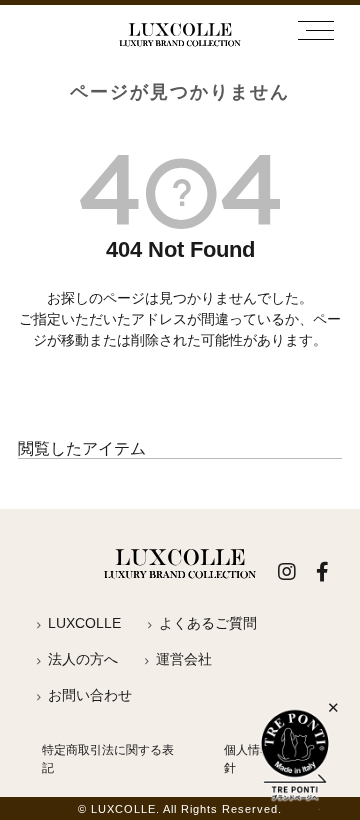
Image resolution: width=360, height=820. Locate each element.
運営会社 (184, 659)
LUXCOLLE (84, 623)
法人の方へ (83, 659)
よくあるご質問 (208, 623)
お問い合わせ (90, 695)
